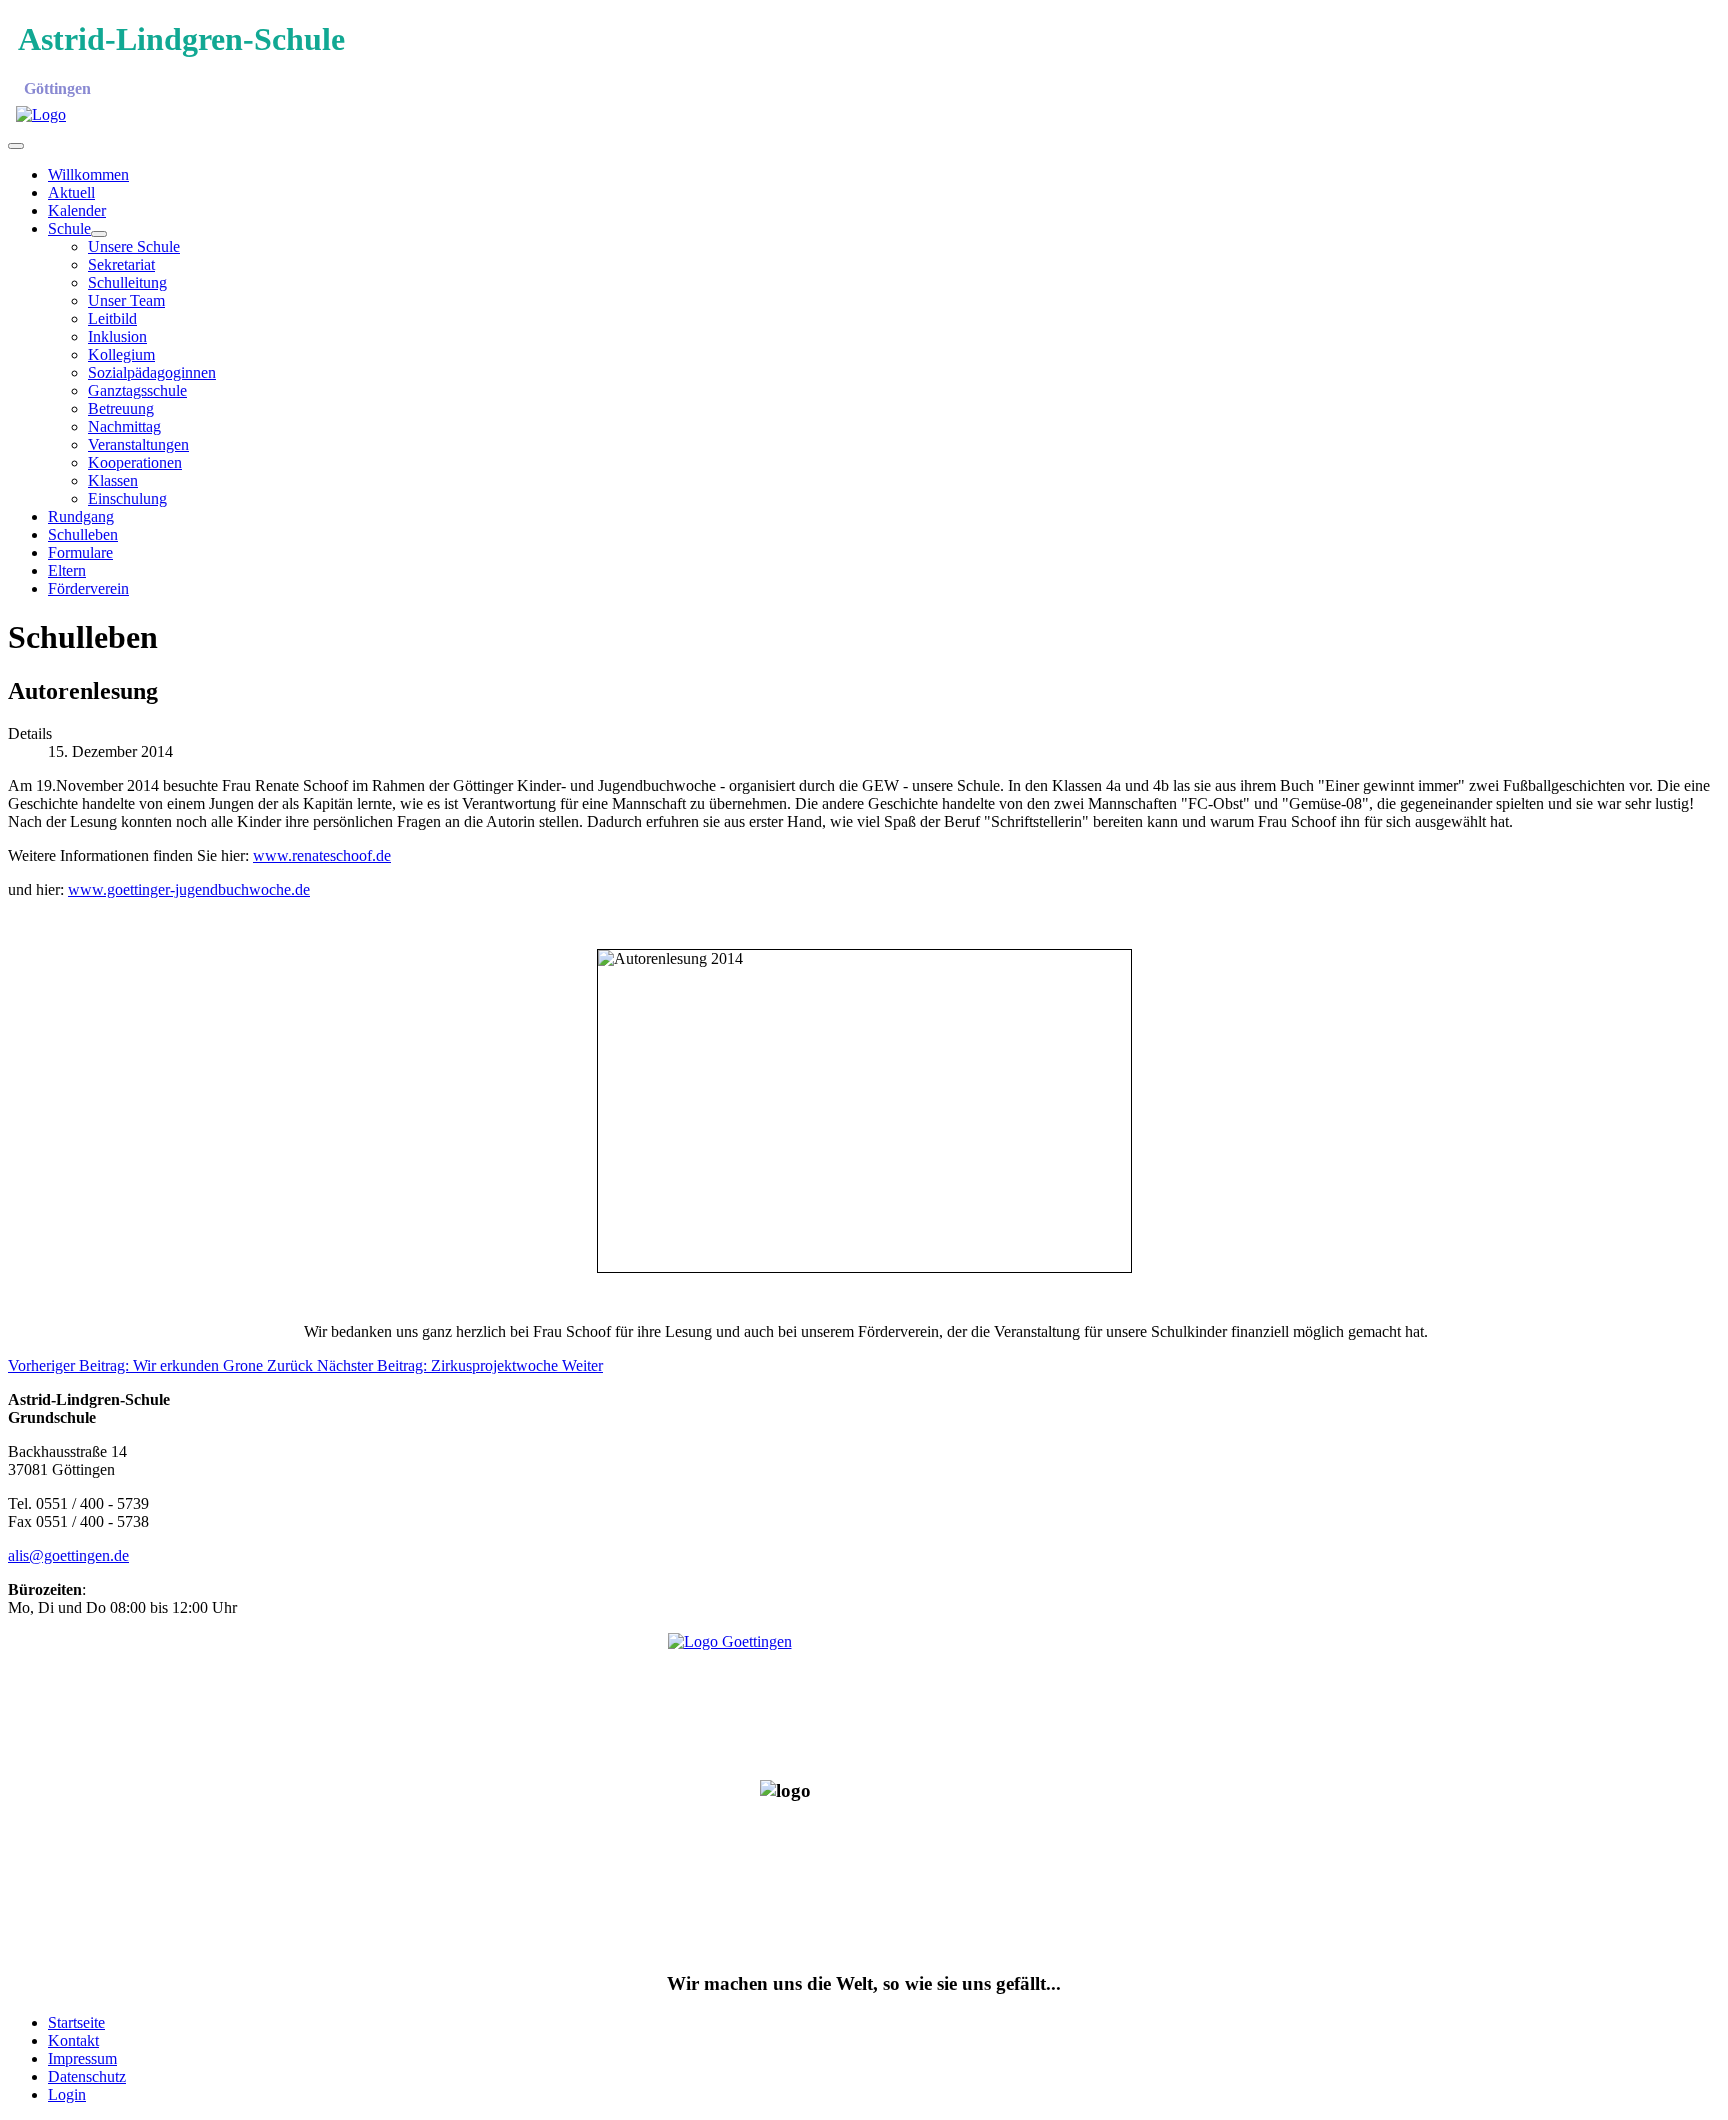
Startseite (76, 2022)
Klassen (113, 480)
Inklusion (117, 336)
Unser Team (126, 300)
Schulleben (83, 534)
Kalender (77, 210)
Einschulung (127, 498)
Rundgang (81, 516)
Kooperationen (135, 462)
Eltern (67, 570)
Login (67, 2094)
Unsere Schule (134, 246)
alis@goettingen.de (68, 1555)
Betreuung (121, 408)
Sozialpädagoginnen (152, 372)
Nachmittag (124, 426)
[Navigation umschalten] (16, 146)
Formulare (80, 552)
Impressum (82, 2058)
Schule (69, 228)
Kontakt (73, 2040)
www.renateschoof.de (322, 855)
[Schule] (99, 234)
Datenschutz (87, 2076)
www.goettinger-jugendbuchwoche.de (189, 889)
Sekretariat (121, 264)
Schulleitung (127, 282)
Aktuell (71, 192)
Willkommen (88, 174)
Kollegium (121, 354)
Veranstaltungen (138, 444)
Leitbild (112, 318)
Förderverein (88, 588)
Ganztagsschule (137, 390)
